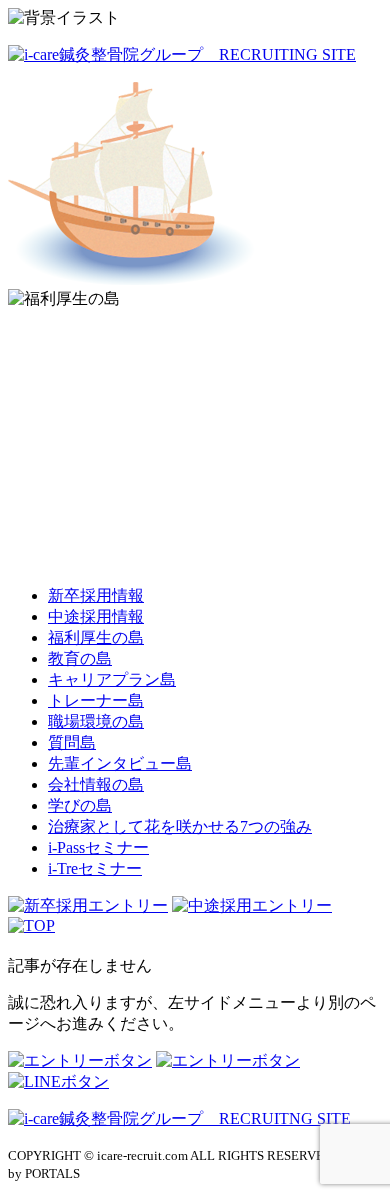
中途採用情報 (96, 616)
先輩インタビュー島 (120, 763)
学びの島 (80, 805)
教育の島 (80, 658)
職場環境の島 (96, 721)
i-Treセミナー (95, 868)
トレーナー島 (96, 700)
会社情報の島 (96, 784)
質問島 (72, 742)
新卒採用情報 (96, 595)
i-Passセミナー (98, 847)
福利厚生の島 (96, 637)
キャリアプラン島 (112, 679)
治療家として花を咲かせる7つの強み (180, 826)
